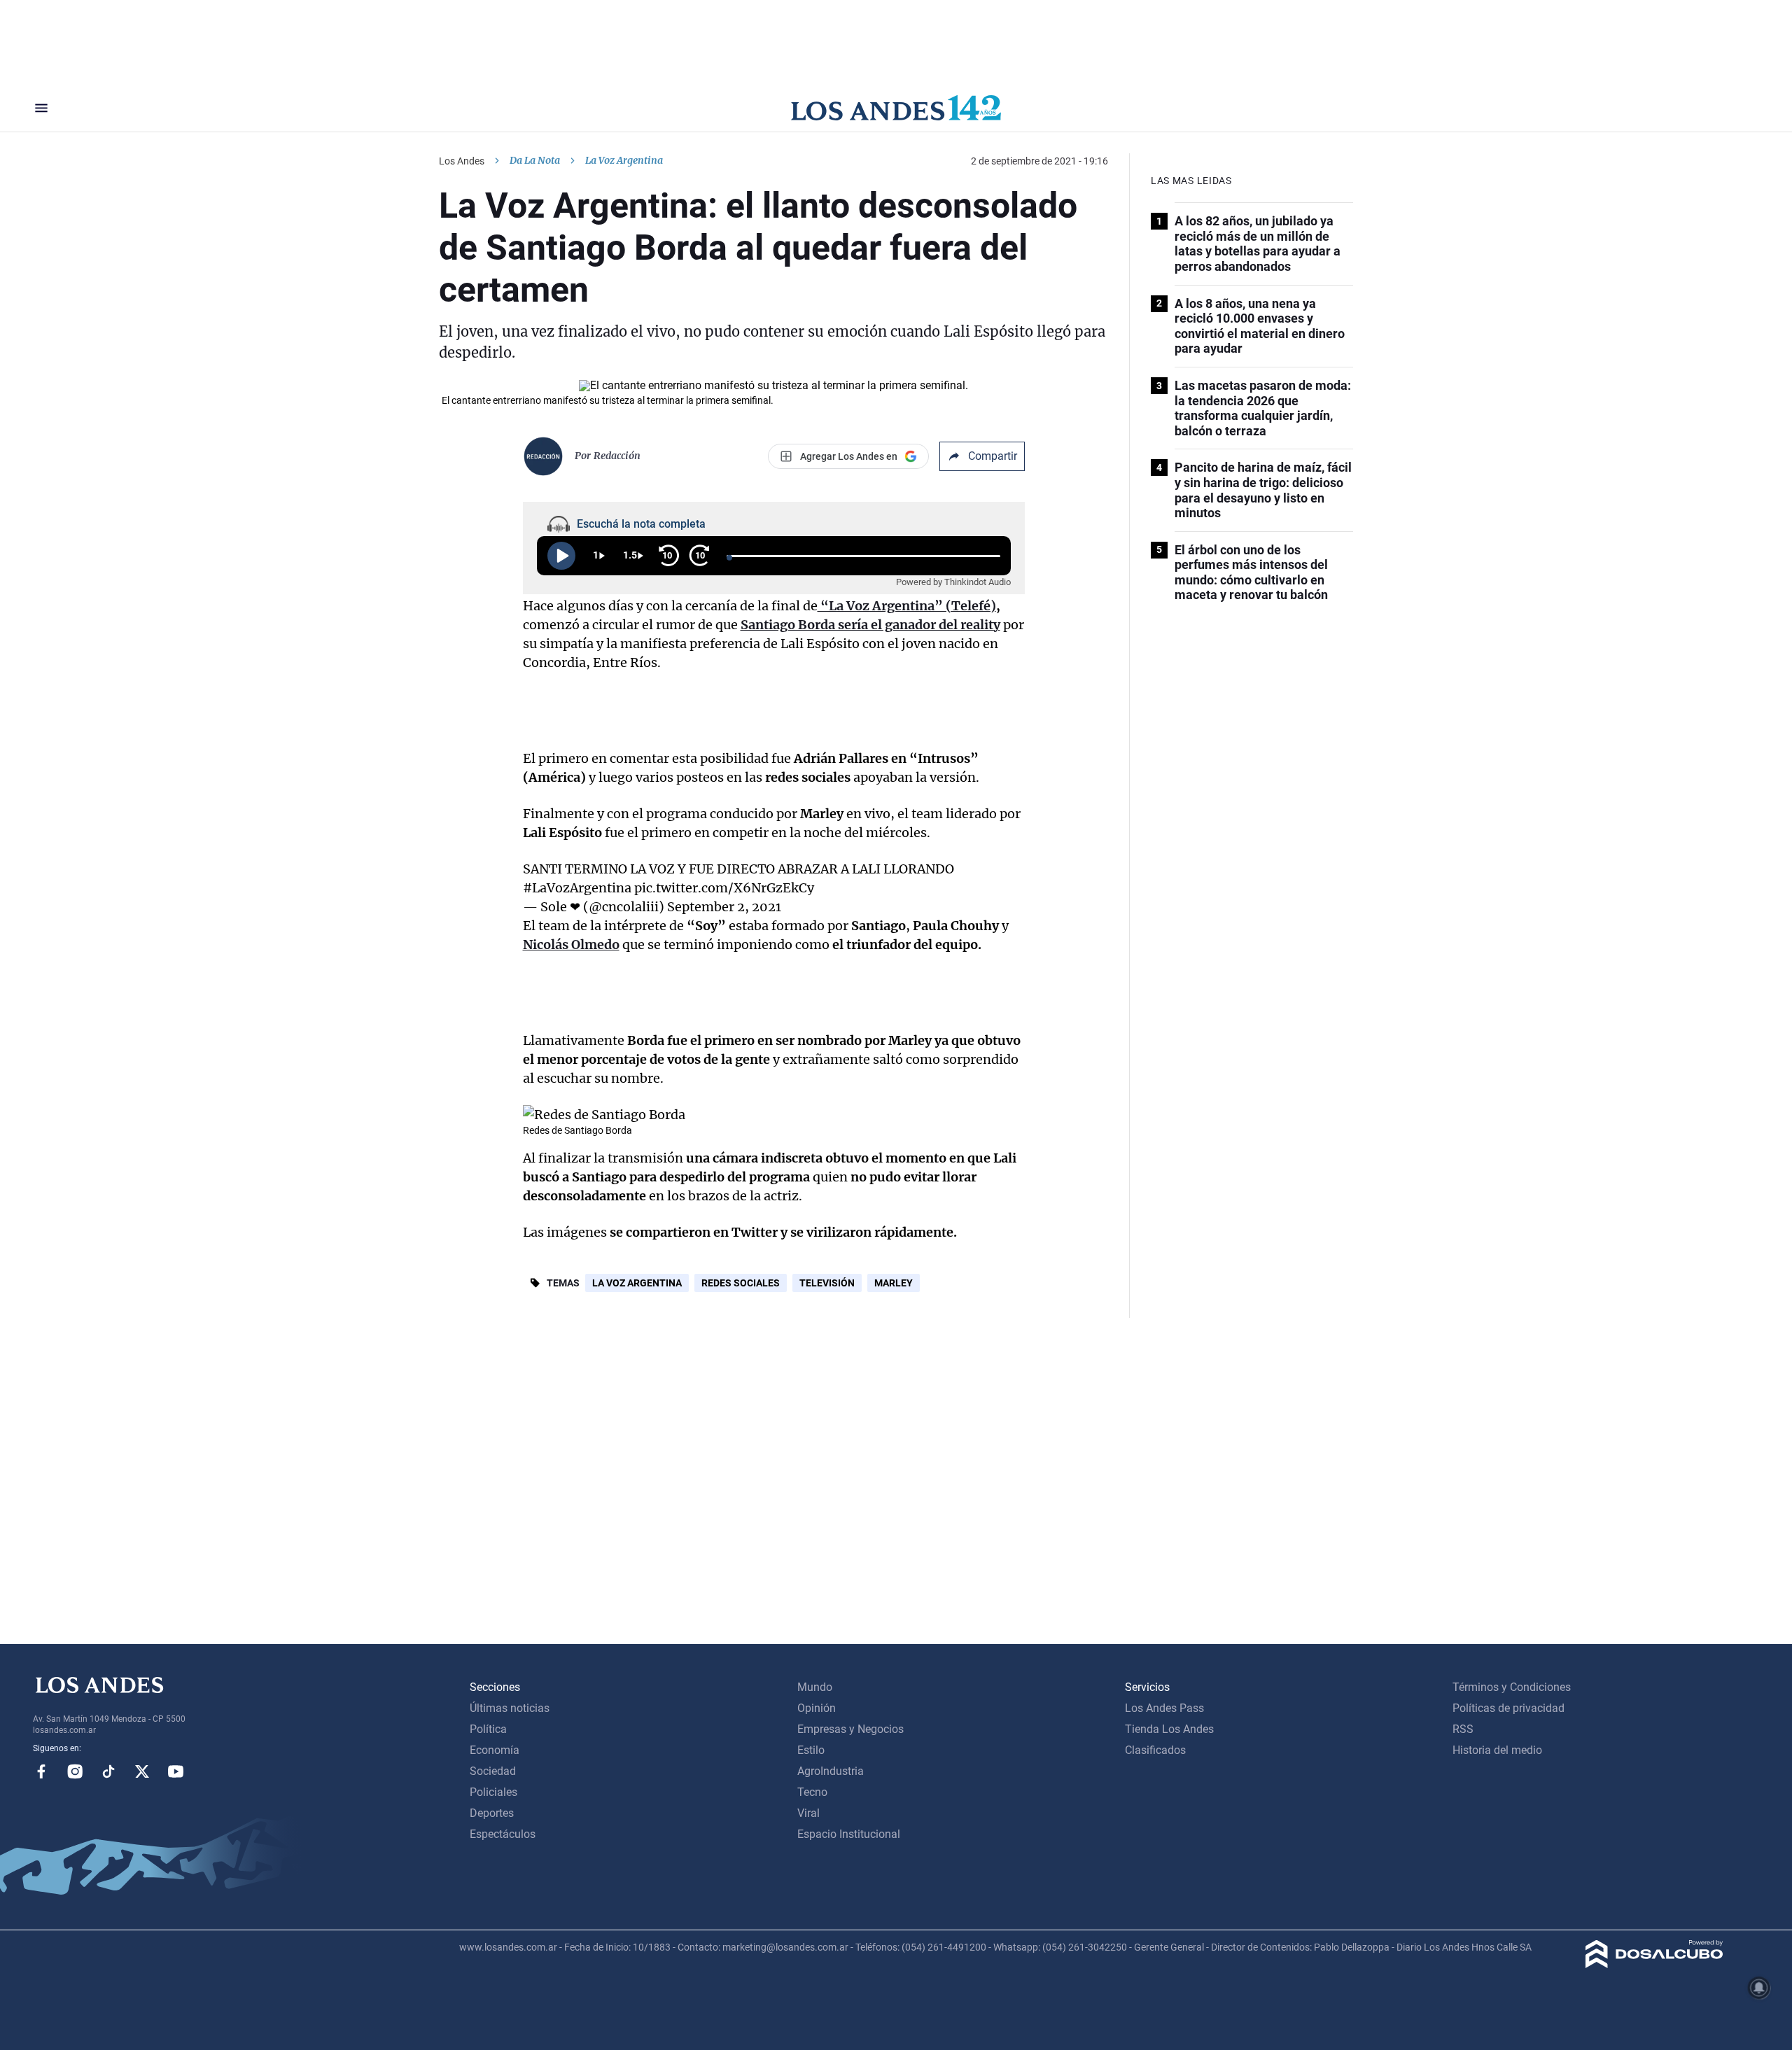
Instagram (75, 1771)
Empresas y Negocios (850, 1729)
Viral (808, 1813)
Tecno (812, 1792)
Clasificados (1155, 1750)
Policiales (493, 1792)
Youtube (176, 1771)
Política (488, 1729)
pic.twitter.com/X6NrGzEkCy (724, 888)
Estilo (811, 1750)
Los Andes (462, 161)
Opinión (817, 1708)
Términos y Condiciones (1512, 1687)
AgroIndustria (831, 1771)
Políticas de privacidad (1508, 1708)
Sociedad (493, 1771)
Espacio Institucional (849, 1834)
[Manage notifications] (1759, 1988)
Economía (495, 1750)
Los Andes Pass (1164, 1708)
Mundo (815, 1687)
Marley (894, 1283)
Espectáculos (503, 1834)
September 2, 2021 (724, 907)
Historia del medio (1497, 1750)
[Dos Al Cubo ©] (1654, 1964)
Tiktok (108, 1771)
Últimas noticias (510, 1708)
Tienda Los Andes (1169, 1729)
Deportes (492, 1813)
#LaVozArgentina (577, 888)
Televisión (827, 1283)
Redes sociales (741, 1283)
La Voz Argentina (637, 1283)
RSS (1463, 1729)
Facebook (41, 1771)
